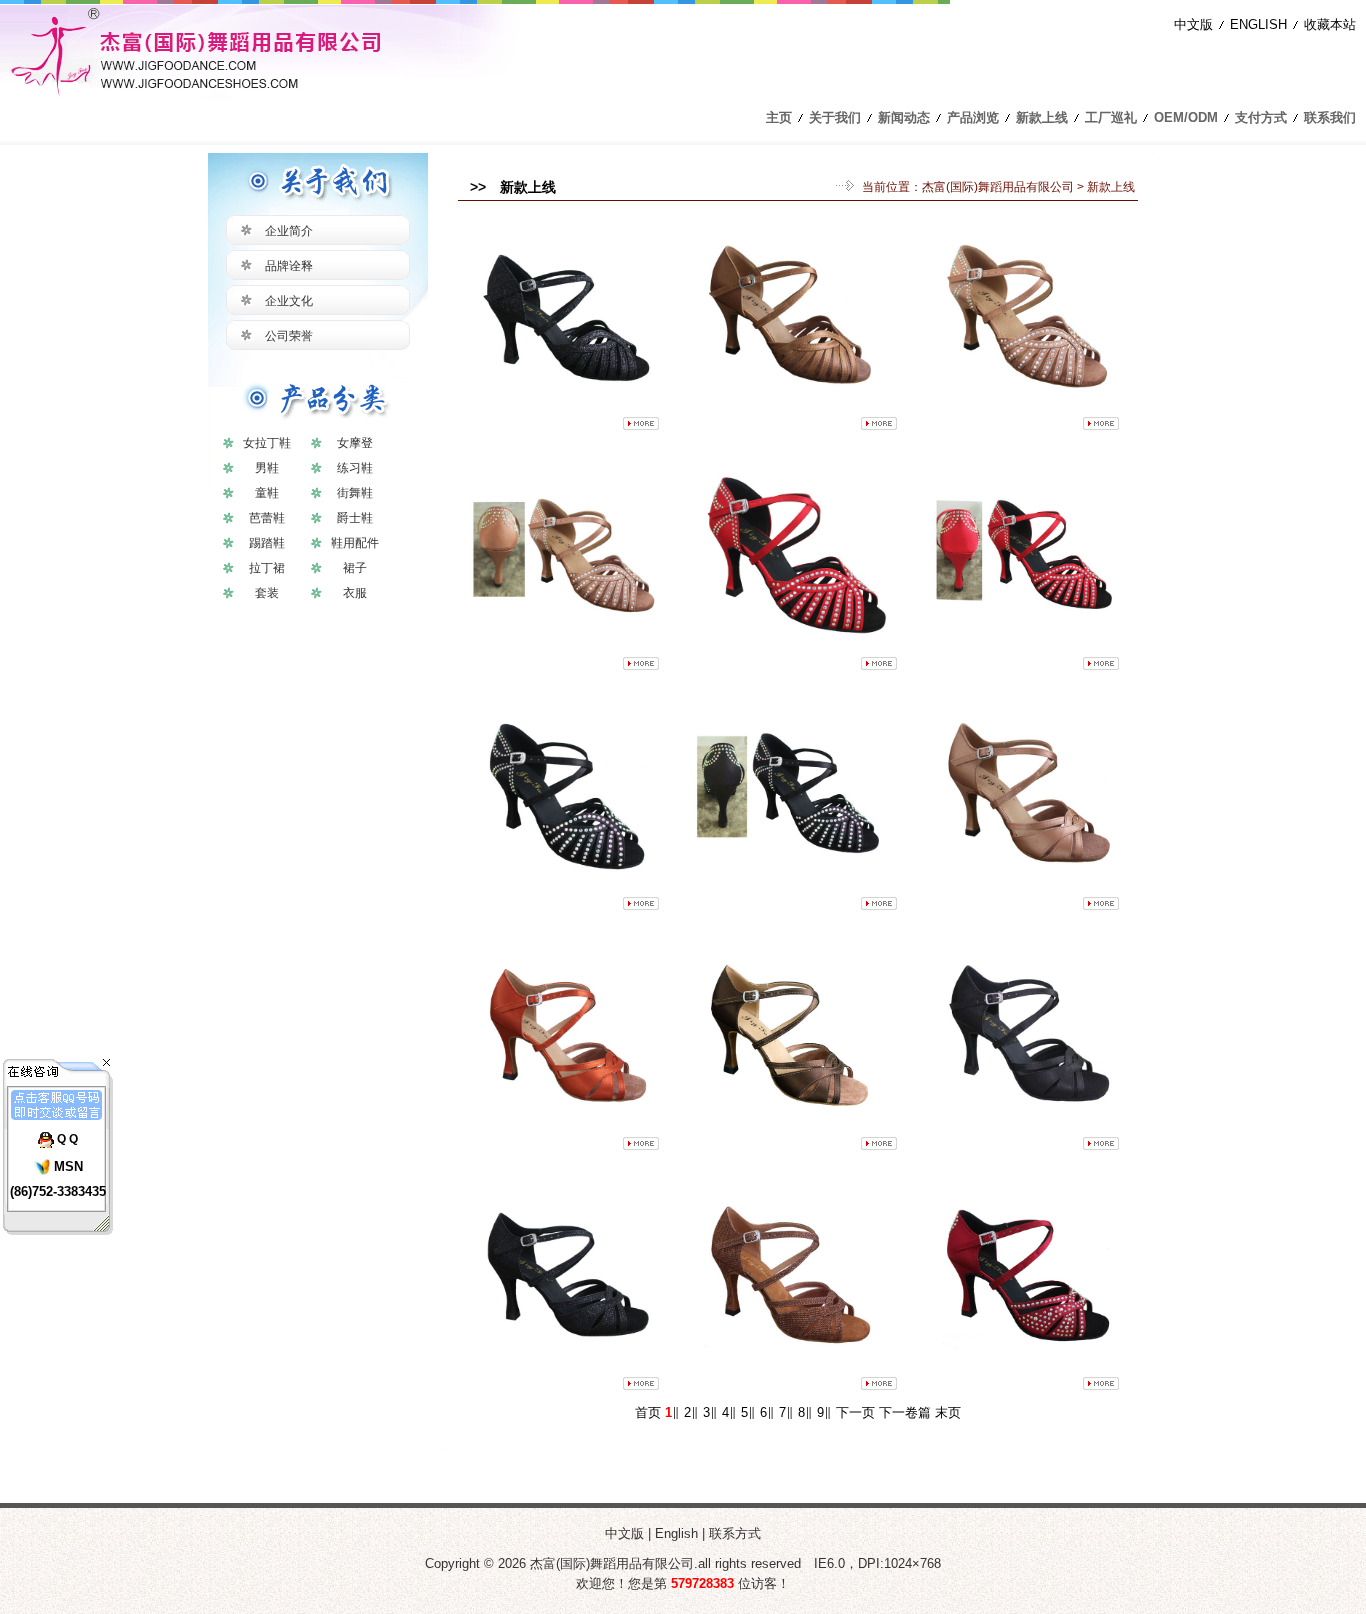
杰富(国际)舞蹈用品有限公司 (998, 187)
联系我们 (1330, 117)
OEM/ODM (1186, 117)
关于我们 (835, 117)
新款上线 (1042, 117)
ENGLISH (1258, 24)
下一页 (855, 1412)
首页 (648, 1412)
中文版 (1193, 24)
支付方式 (1261, 117)
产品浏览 (973, 117)
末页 (948, 1412)
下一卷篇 (905, 1412)
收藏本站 (1330, 24)
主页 (779, 117)
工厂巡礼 (1111, 117)
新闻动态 (904, 117)
